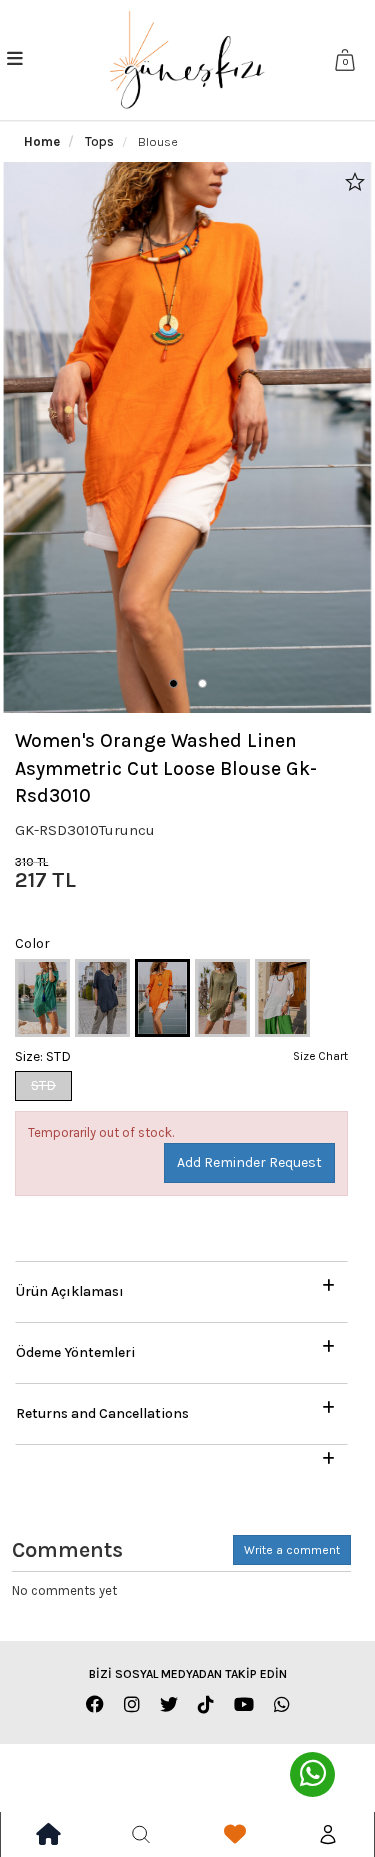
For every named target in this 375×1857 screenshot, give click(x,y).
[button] (173, 683)
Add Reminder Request (249, 1162)
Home (42, 141)
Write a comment (292, 1550)
